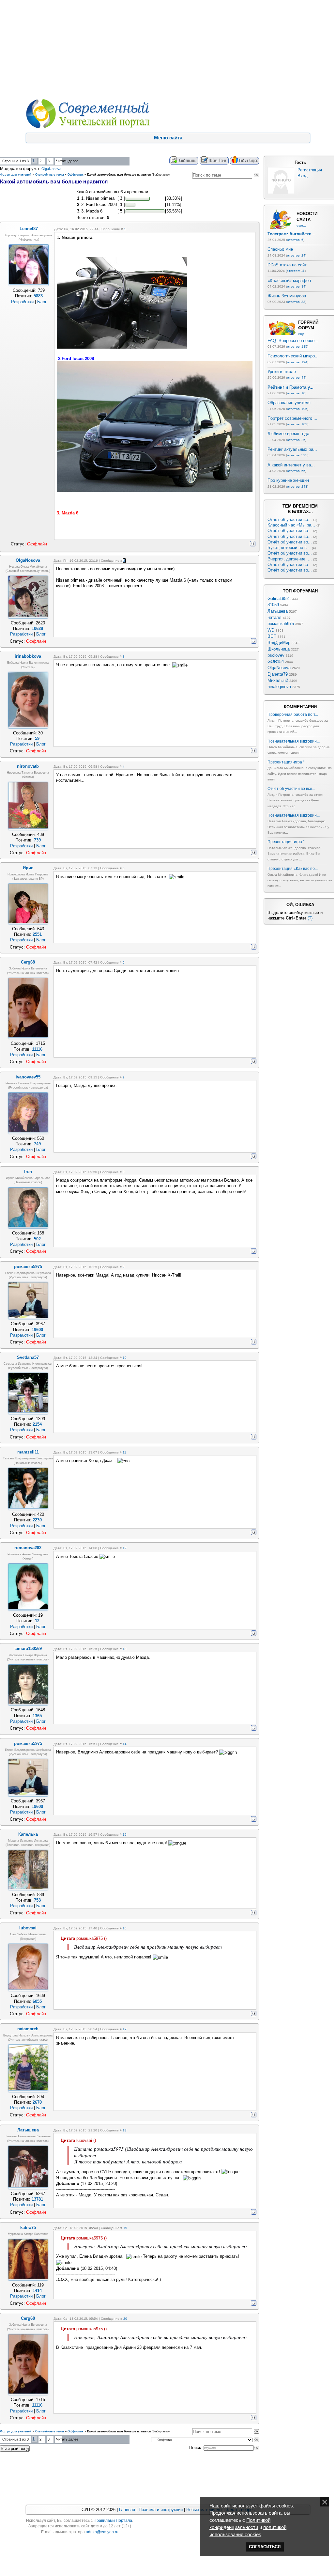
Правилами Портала (113, 2521)
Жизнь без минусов (287, 296)
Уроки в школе (282, 372)
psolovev (276, 655)
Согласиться (265, 2547)
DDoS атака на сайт (287, 265)
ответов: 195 (297, 409)
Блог (42, 302)
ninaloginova (279, 687)
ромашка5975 (281, 624)
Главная (127, 2510)
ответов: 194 (297, 362)
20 (125, 2319)
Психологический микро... (293, 356)
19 (125, 2228)
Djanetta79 (278, 674)
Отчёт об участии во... (290, 519)
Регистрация (310, 170)
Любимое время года (288, 434)
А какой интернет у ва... (291, 465)
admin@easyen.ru (102, 2532)
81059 (273, 605)
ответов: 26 (296, 440)
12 (125, 1548)
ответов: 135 (297, 346)
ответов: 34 (296, 286)
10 (125, 1358)
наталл (275, 617)
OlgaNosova (51, 169)
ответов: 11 (296, 271)
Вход (303, 176)
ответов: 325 (297, 455)
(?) (310, 918)
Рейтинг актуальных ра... (292, 449)
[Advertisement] (167, 49)
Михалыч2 (278, 680)
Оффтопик (76, 175)
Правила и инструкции (161, 2510)
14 (125, 1744)
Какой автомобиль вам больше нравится (119, 175)
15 (125, 1835)
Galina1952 (278, 598)
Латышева (278, 611)
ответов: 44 (296, 377)
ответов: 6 (295, 240)
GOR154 (276, 661)
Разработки (22, 302)
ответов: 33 (296, 302)
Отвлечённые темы (50, 175)
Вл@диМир (279, 643)
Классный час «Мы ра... (291, 525)
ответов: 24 (296, 255)
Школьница (279, 649)
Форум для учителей (16, 175)
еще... (301, 225)
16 (125, 1928)
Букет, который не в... (289, 548)
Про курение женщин (288, 480)
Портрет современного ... (292, 418)
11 (124, 1452)
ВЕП (272, 636)
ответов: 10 (296, 393)
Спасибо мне (280, 249)
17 (125, 2029)
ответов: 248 (297, 487)
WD (271, 630)
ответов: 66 (296, 471)
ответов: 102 (297, 424)
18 (125, 2130)
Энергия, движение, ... (290, 559)
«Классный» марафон (289, 281)
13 (125, 1649)
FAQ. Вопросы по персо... (293, 341)
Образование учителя (289, 403)
